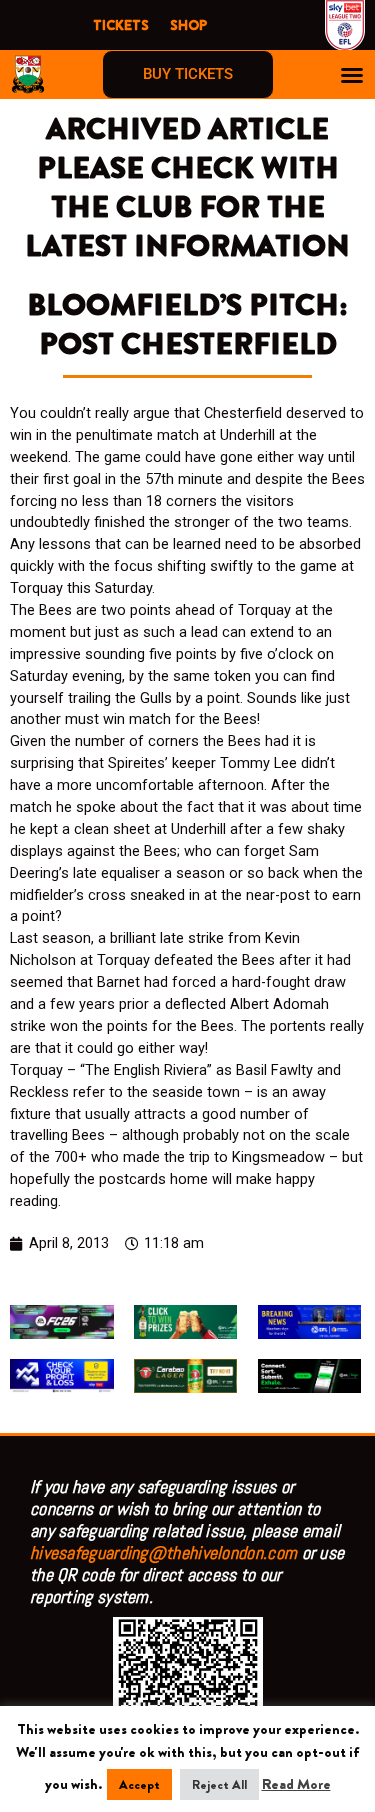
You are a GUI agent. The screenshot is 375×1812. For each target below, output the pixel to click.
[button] (352, 75)
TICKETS (121, 25)
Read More (296, 1784)
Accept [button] (139, 1784)
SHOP (188, 25)
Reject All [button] (219, 1784)
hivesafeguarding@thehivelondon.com (163, 1552)
